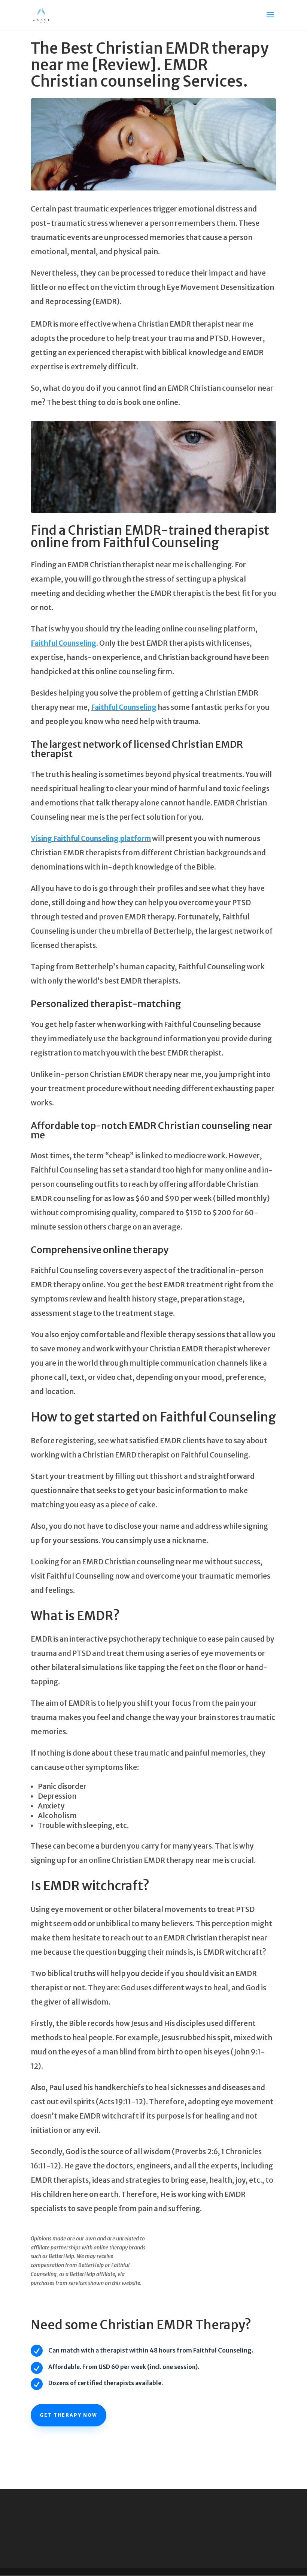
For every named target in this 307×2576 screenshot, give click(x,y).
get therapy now (69, 2415)
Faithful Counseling (63, 643)
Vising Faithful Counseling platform (91, 838)
